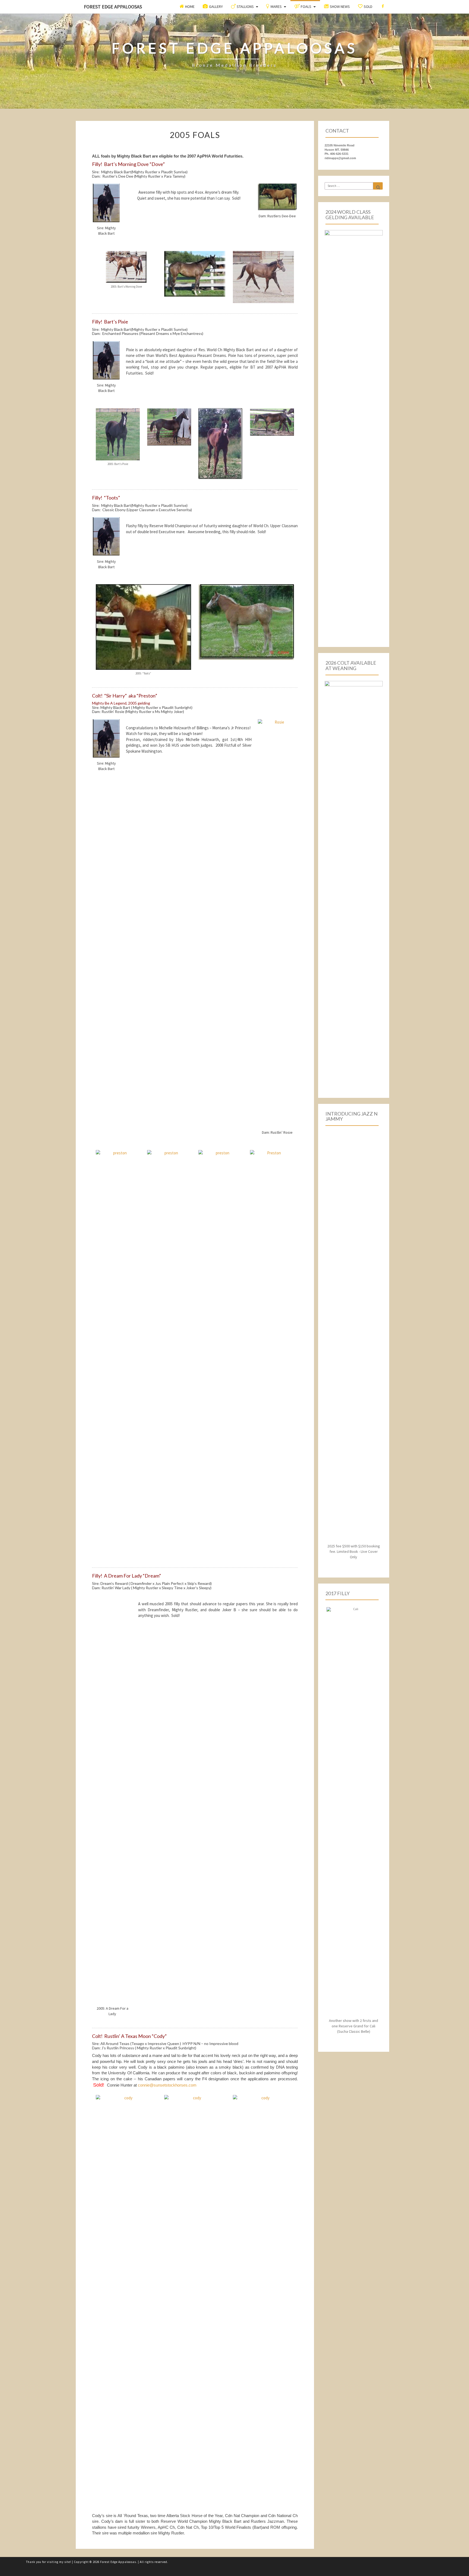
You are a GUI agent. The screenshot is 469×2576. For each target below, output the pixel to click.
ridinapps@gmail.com (340, 158)
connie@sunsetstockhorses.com (167, 2085)
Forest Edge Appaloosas (113, 7)
